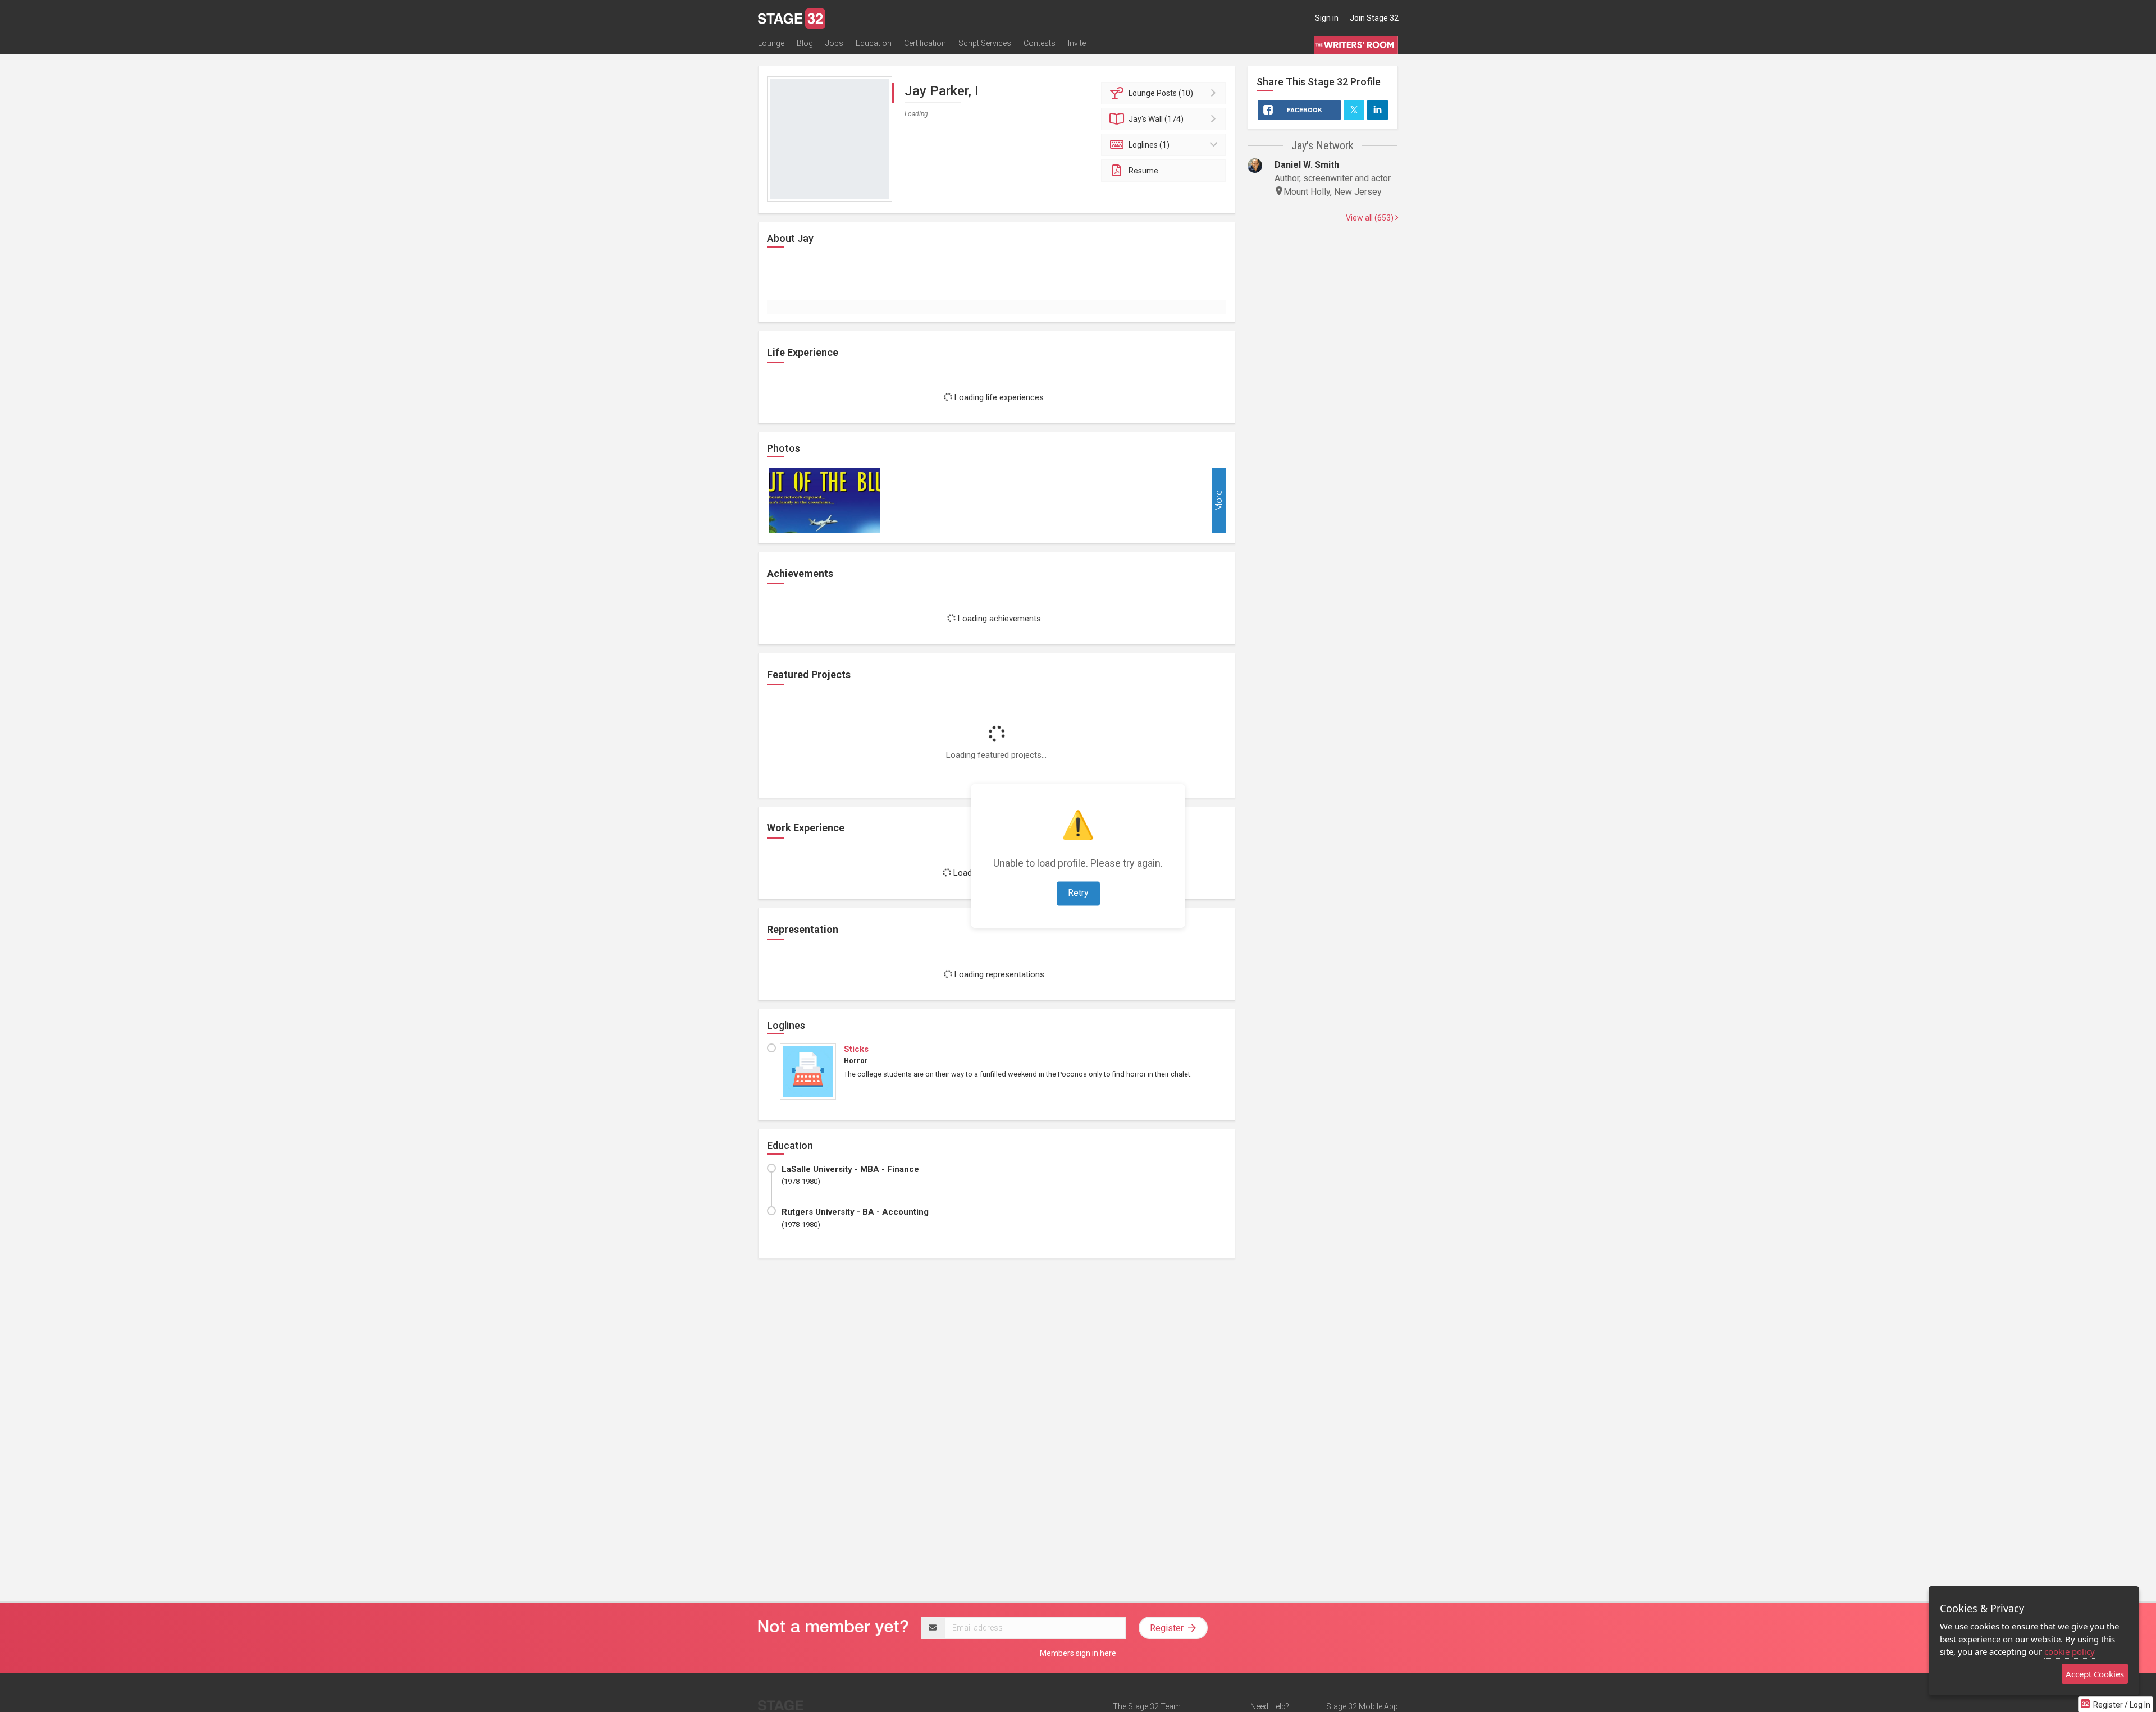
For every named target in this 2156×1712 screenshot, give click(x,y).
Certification (925, 43)
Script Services (985, 43)
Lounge (771, 43)
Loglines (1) (1149, 145)
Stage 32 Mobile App (1362, 1706)
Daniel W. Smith (1307, 165)
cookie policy (2070, 1651)
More (1219, 500)
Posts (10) (1161, 93)
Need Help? (1270, 1706)
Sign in (1327, 18)
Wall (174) (1156, 119)
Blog (805, 43)
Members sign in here (1078, 1653)
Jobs (834, 43)
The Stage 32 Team (1147, 1706)
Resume (1143, 171)
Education (874, 43)
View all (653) (1371, 218)
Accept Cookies (2095, 1674)
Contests (1040, 43)
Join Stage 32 (1374, 18)
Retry (1078, 893)
